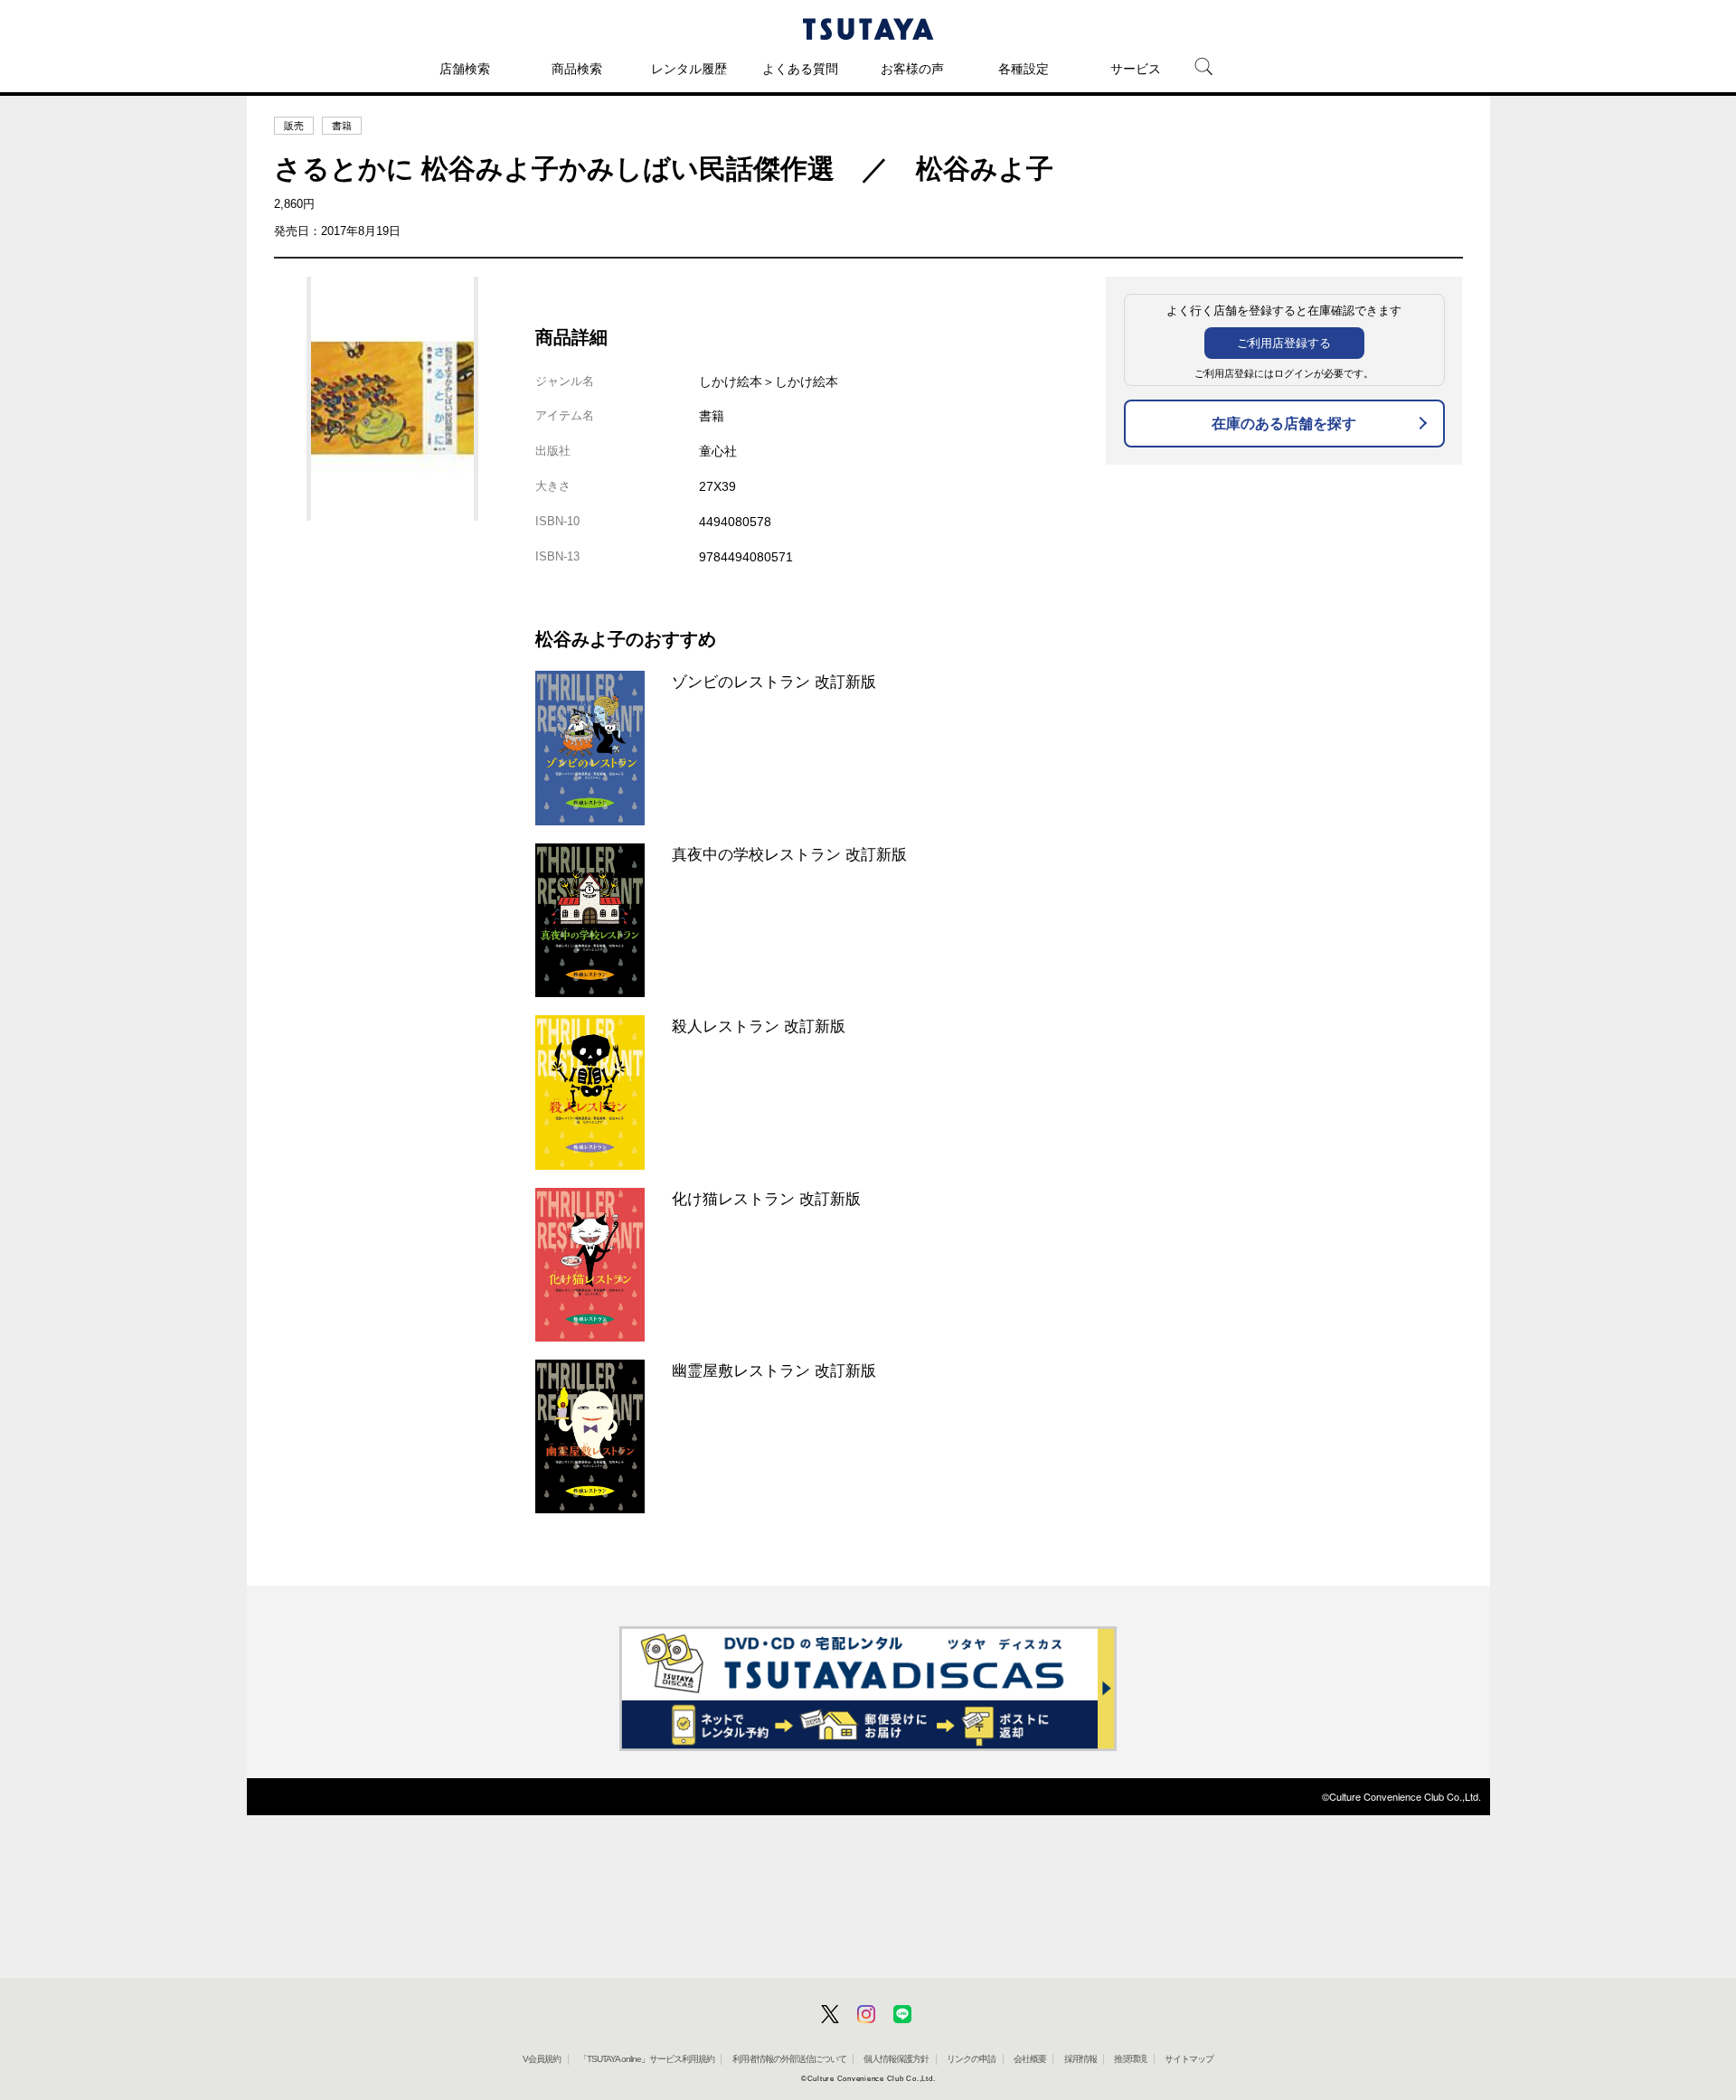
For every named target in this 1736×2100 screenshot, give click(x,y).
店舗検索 (465, 69)
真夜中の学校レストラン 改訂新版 (789, 854)
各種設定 (1024, 69)
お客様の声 (912, 69)
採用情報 (1080, 2059)
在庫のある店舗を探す (1284, 424)
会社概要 (1030, 2059)
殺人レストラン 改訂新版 (759, 1026)
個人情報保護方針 (896, 2059)
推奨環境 (1130, 2059)
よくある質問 (800, 69)
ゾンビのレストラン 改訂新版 (774, 682)
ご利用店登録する (1284, 343)
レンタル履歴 (689, 69)
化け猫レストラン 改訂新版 (766, 1199)
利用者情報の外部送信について (789, 2059)
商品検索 (577, 69)
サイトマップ (1189, 2059)
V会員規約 (542, 2059)
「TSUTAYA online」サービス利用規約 (646, 2059)
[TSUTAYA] (868, 29)
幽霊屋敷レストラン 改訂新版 (774, 1370)
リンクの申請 (971, 2059)
